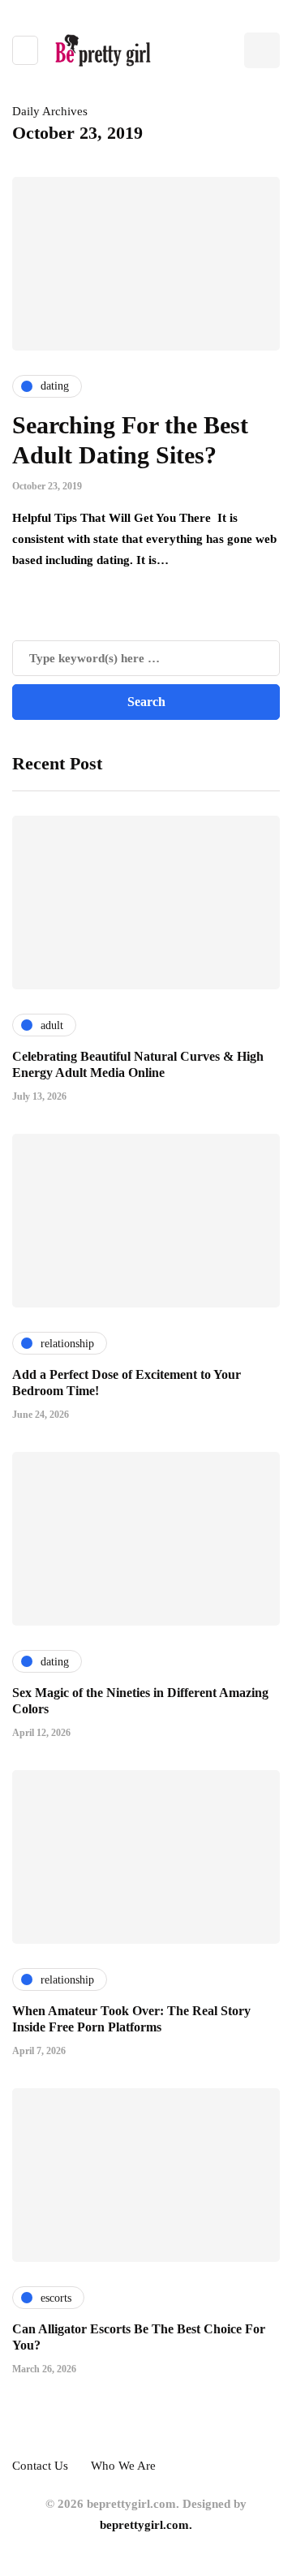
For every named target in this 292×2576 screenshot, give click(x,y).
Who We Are (123, 2466)
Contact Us (40, 2466)
